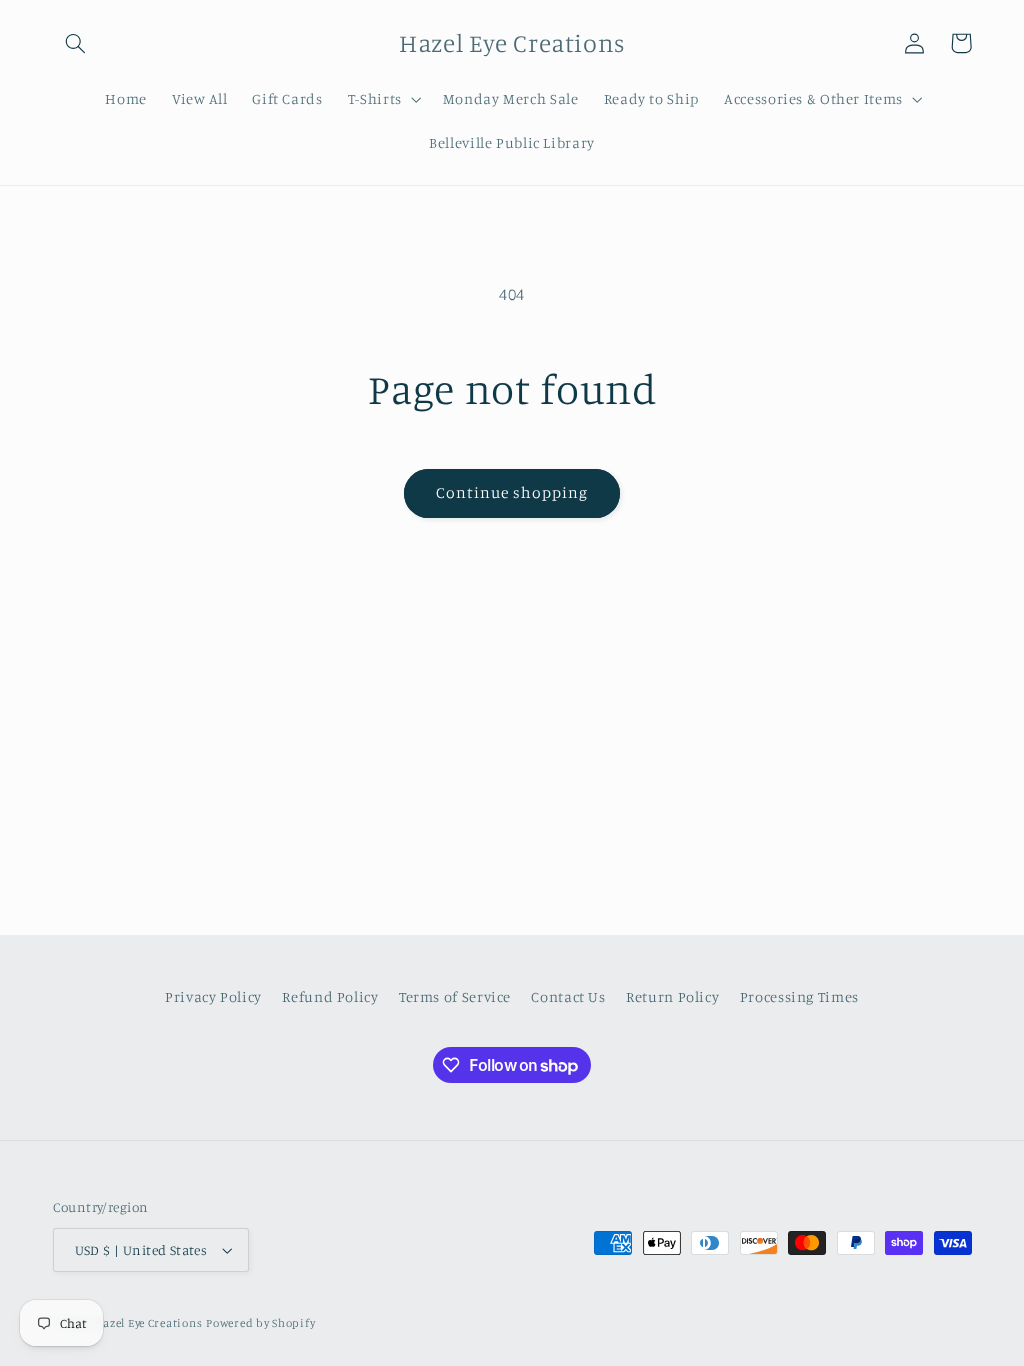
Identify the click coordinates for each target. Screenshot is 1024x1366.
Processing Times (799, 996)
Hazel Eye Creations (148, 1323)
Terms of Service (455, 996)
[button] (76, 43)
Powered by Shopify (260, 1323)
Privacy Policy (213, 996)
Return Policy (672, 996)
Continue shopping (512, 492)
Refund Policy (330, 996)
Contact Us (568, 996)
